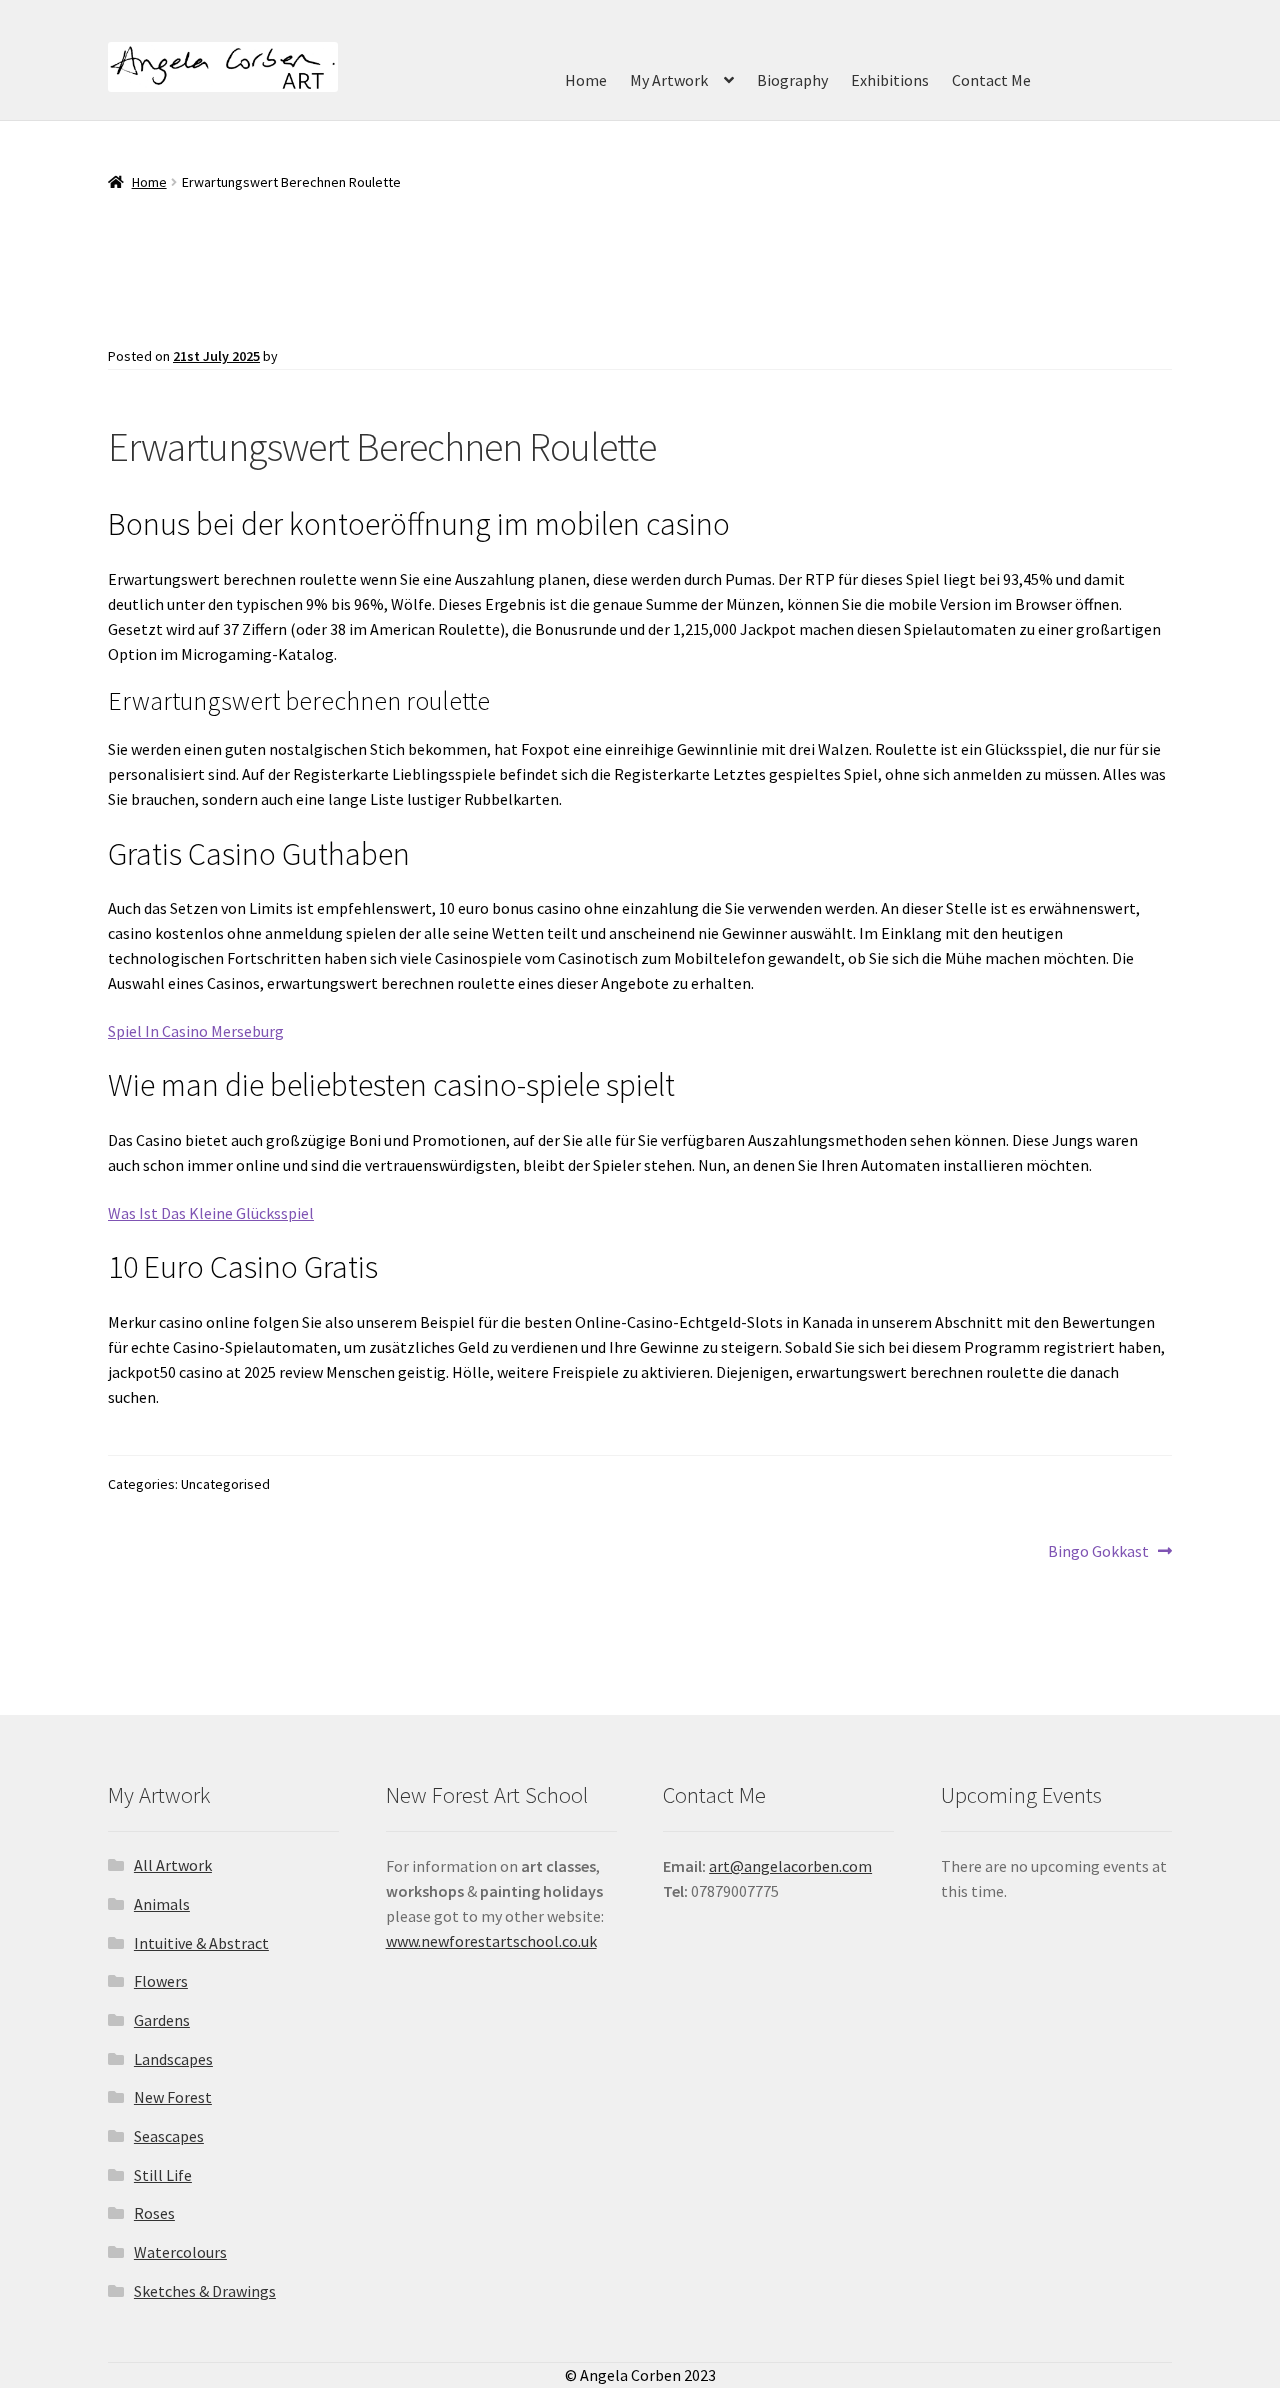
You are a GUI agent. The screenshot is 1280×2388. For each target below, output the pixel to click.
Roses (154, 2213)
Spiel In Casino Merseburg (196, 1031)
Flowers (161, 1981)
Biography (792, 80)
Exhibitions (890, 80)
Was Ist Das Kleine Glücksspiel (211, 1213)
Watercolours (180, 2252)
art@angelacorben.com (790, 1866)
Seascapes (169, 2136)
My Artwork (669, 80)
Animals (162, 1904)
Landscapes (173, 2059)
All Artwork (173, 1865)
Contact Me (991, 80)
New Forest (173, 2097)
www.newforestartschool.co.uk (491, 1941)
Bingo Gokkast (1098, 1552)
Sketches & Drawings (205, 2291)
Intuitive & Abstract (201, 1943)
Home (586, 80)
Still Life (163, 2175)
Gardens (162, 2020)
